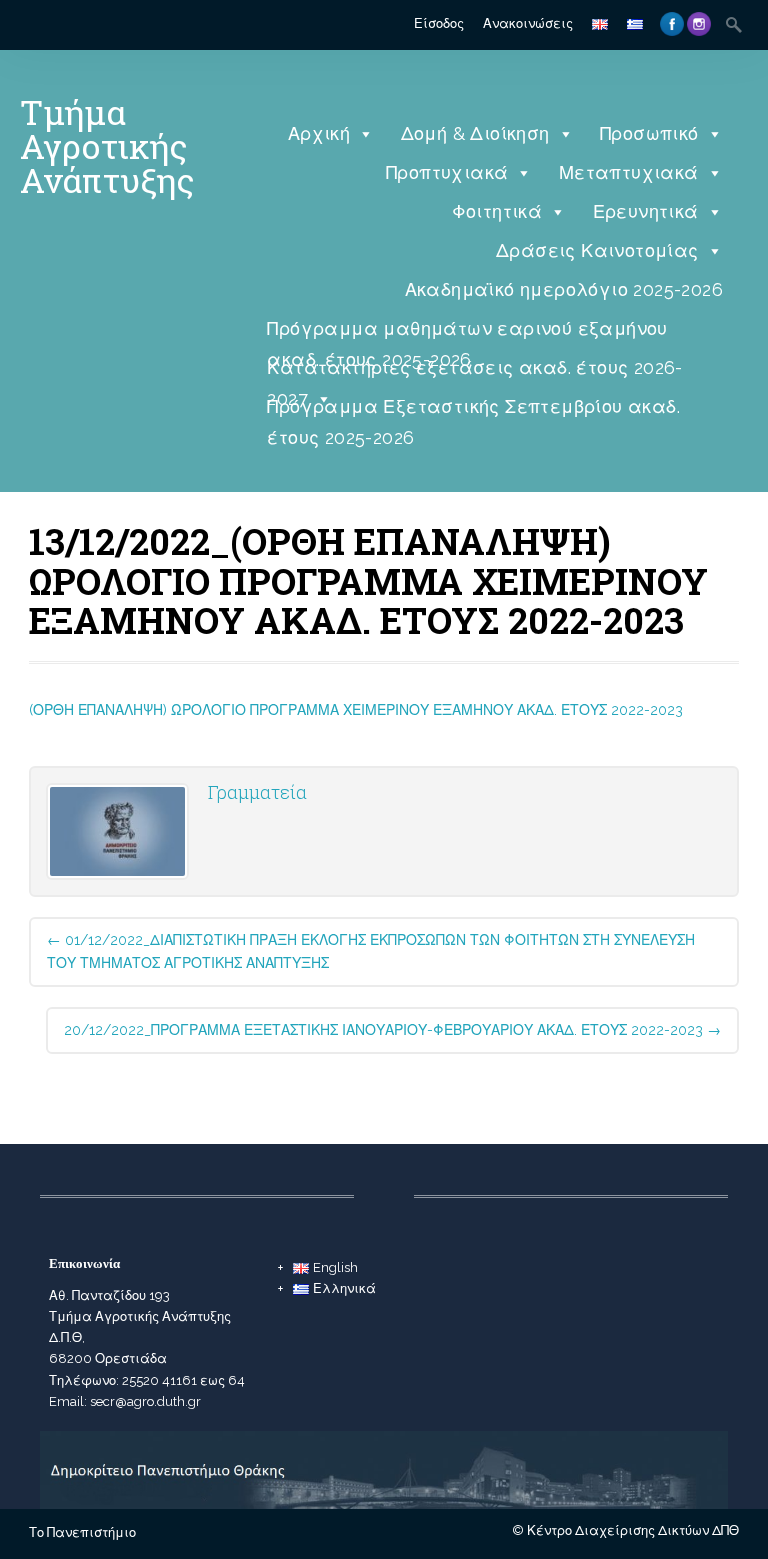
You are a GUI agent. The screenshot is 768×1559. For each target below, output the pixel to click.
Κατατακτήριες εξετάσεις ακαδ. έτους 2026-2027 (474, 372)
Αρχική (319, 133)
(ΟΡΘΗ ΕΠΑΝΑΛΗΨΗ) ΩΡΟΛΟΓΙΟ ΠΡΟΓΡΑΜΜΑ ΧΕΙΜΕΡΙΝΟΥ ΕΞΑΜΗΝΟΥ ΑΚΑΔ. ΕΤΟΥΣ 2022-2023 (356, 710)
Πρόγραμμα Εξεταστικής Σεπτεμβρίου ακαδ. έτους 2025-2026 (473, 411)
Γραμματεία (257, 792)
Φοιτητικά (497, 211)
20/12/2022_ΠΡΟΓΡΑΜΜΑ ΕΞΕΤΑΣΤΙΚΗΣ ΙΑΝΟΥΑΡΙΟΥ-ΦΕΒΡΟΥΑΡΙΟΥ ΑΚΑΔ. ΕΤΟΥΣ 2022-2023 (392, 1030)
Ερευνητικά (646, 211)
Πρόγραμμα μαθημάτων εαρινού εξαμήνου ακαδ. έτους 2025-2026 (467, 333)
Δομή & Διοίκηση (475, 133)
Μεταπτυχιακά (629, 172)
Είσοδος (439, 23)
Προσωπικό (649, 133)
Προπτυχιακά (447, 172)
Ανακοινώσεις (528, 23)
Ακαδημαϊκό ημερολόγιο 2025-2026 (564, 289)
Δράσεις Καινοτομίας (597, 250)
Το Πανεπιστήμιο (82, 1532)
